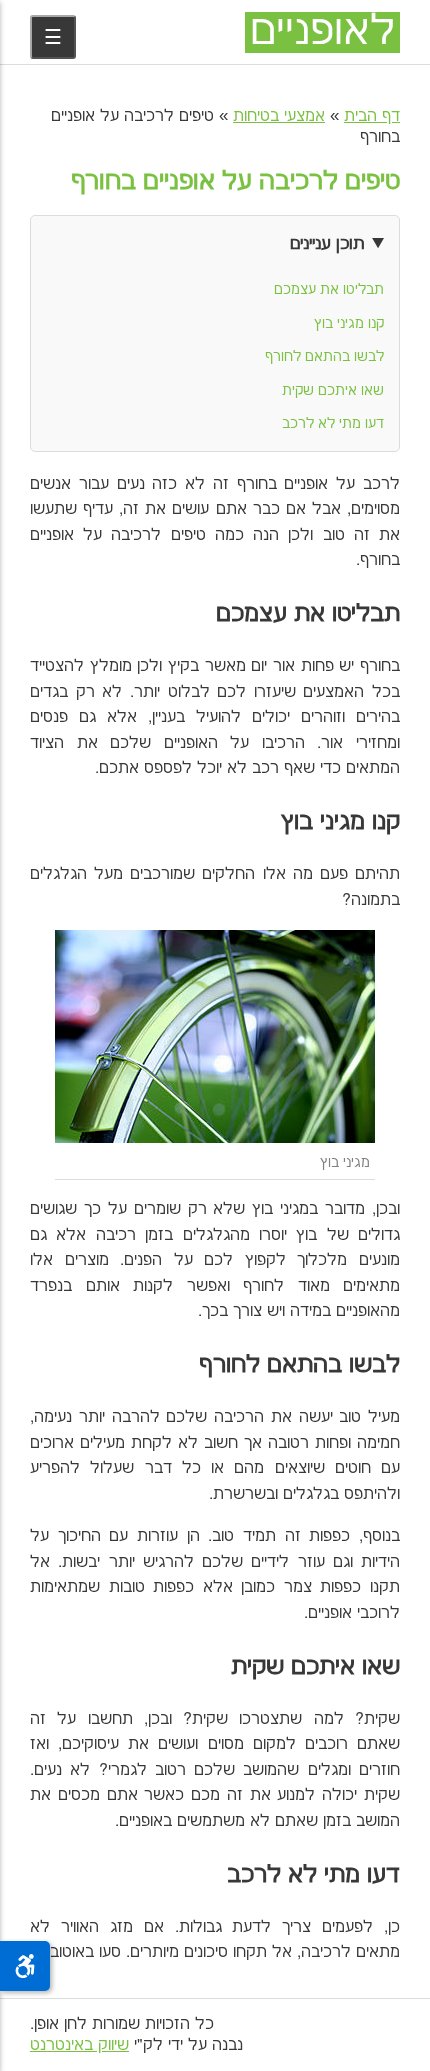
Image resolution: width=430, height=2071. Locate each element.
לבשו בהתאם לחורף (324, 357)
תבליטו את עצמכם (329, 290)
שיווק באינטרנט (79, 2045)
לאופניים (322, 32)
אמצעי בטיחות (279, 116)
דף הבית (372, 116)
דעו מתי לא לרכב (333, 424)
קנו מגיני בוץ (349, 324)
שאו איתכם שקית (333, 391)
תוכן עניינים (327, 244)
